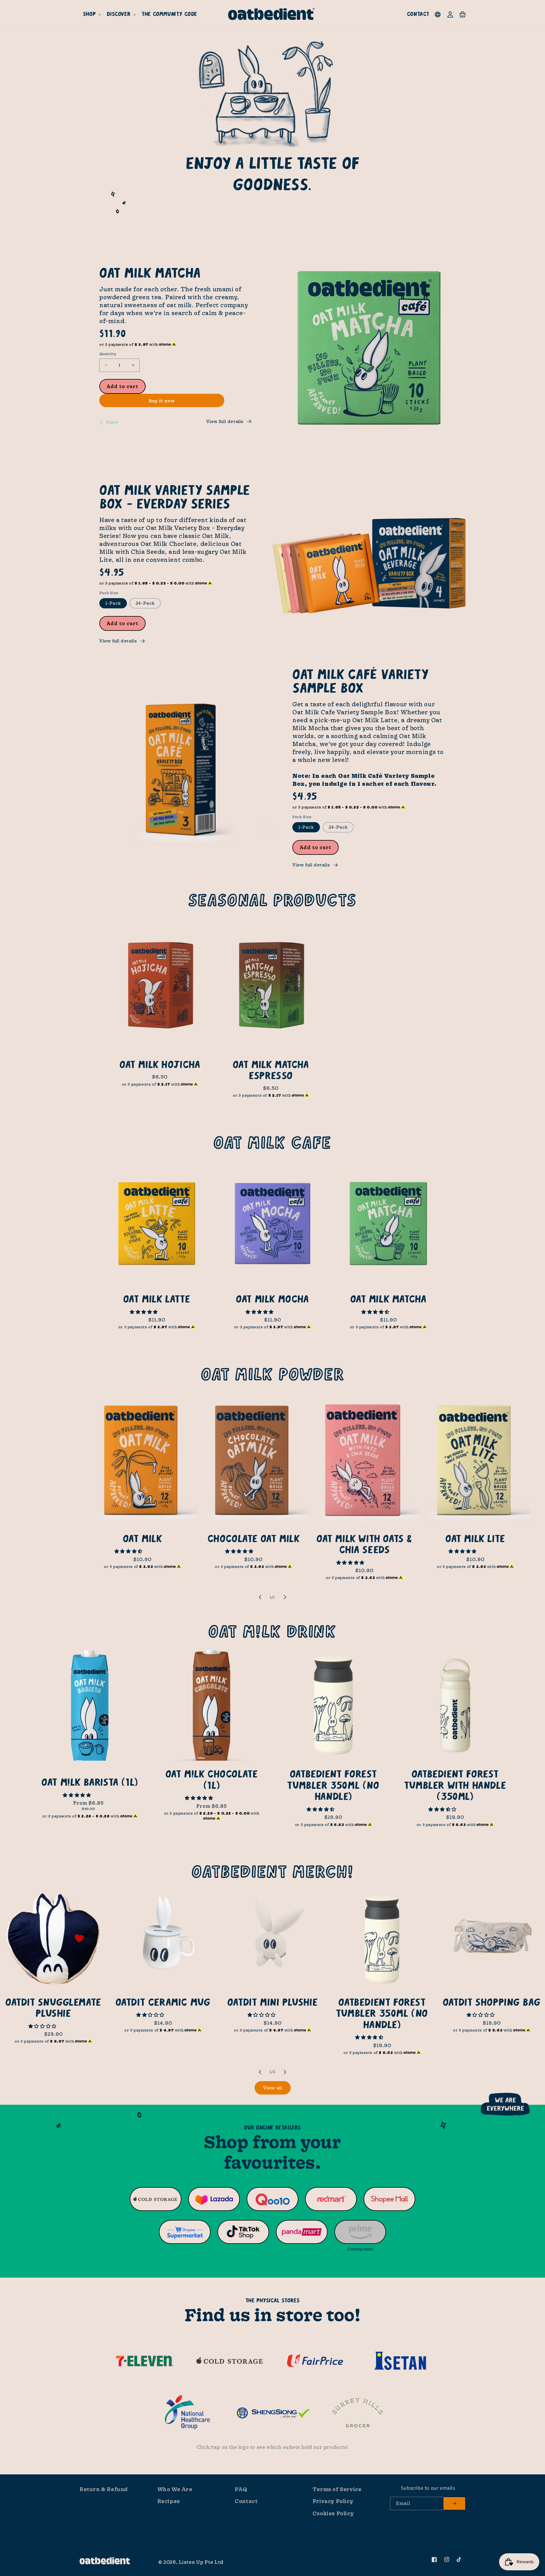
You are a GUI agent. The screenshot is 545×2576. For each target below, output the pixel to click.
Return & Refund (104, 2489)
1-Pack (113, 603)
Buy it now (162, 401)
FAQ (241, 2489)
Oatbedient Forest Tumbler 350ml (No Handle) (333, 1786)
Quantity (108, 354)
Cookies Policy (333, 2513)
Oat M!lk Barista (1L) (90, 1783)
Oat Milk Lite (475, 1539)
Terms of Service (337, 2489)
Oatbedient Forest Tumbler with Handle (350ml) (455, 1786)
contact (418, 14)
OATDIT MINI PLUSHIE (272, 2003)
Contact (246, 2501)
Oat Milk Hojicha (160, 1065)
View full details (225, 421)
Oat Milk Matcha (388, 1299)
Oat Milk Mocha (272, 1299)
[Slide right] (285, 1597)
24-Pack (145, 603)
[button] (91, 14)
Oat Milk (142, 1539)
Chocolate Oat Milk (253, 1539)
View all (273, 2088)
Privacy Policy (333, 2501)
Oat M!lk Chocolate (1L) (212, 1780)
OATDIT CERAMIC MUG (163, 2003)
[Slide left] (260, 1597)
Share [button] (112, 422)
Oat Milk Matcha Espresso (271, 1071)
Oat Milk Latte (157, 1299)
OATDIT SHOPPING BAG (492, 2003)
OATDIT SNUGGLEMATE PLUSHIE (53, 2008)
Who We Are (175, 2489)
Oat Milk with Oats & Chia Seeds (364, 1545)
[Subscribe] (454, 2503)
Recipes (169, 2501)
